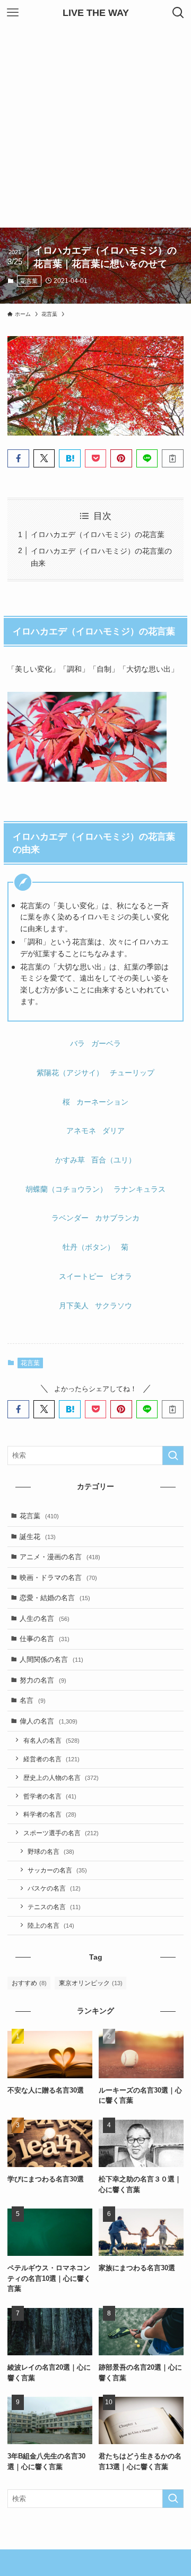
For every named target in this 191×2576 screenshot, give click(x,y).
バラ (77, 1043)
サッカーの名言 (57, 1870)
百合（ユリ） (114, 1160)
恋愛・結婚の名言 (55, 1598)
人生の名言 (45, 1619)
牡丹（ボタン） (89, 1247)
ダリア (114, 1131)
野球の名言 (51, 1851)
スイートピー (81, 1276)
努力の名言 (43, 1680)
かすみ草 (70, 1160)
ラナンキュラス (140, 1189)
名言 (33, 1700)
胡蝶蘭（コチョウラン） (66, 1189)
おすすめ (29, 1983)
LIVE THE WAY (96, 13)
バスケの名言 (54, 1888)
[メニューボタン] (13, 13)
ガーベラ (106, 1043)
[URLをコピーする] (172, 458)
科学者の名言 (50, 1814)
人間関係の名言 (51, 1659)
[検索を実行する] (173, 1456)
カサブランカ (117, 1218)
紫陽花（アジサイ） (70, 1073)
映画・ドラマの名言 (58, 1578)
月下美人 (74, 1306)
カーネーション (102, 1102)
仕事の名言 (45, 1639)
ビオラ (121, 1276)
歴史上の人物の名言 (61, 1778)
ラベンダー (70, 1218)
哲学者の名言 (50, 1796)
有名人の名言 (51, 1740)
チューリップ (132, 1073)
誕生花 (38, 1537)
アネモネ (81, 1131)
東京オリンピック (91, 1983)
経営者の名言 (51, 1759)
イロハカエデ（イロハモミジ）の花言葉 (98, 534)
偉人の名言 (49, 1721)
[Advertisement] (95, 127)
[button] (18, 458)
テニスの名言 (54, 1907)
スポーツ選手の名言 (61, 1833)
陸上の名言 (51, 1925)
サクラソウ (114, 1306)
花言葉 (29, 281)
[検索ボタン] (178, 13)
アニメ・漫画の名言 (60, 1557)
